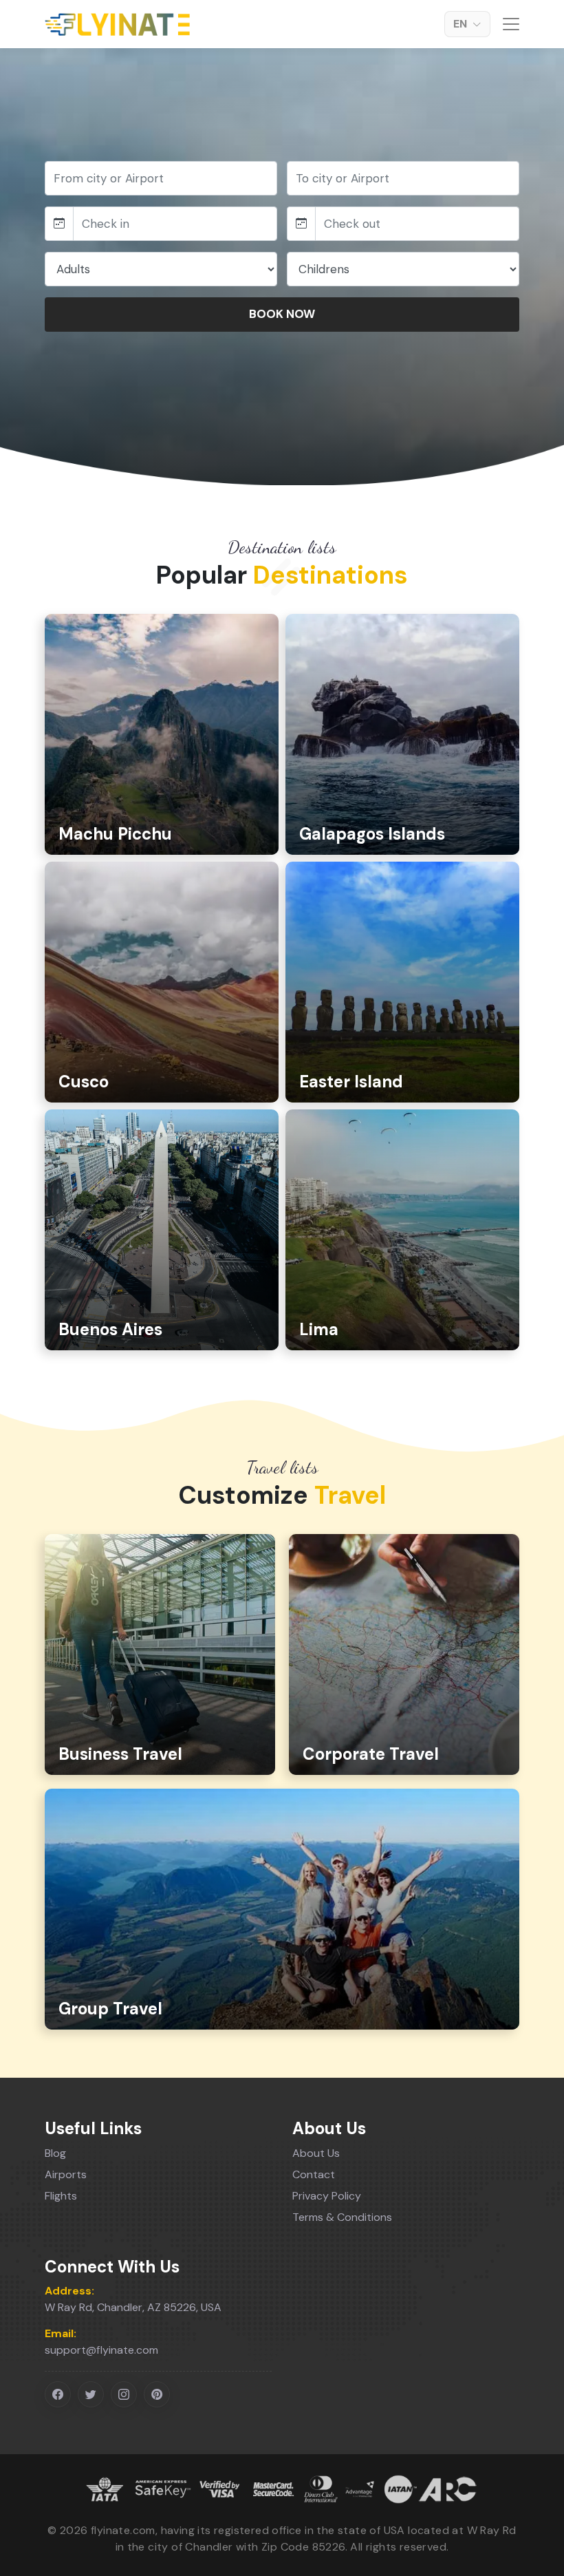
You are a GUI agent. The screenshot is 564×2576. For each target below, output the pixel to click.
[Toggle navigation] (510, 24)
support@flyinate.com (101, 2350)
